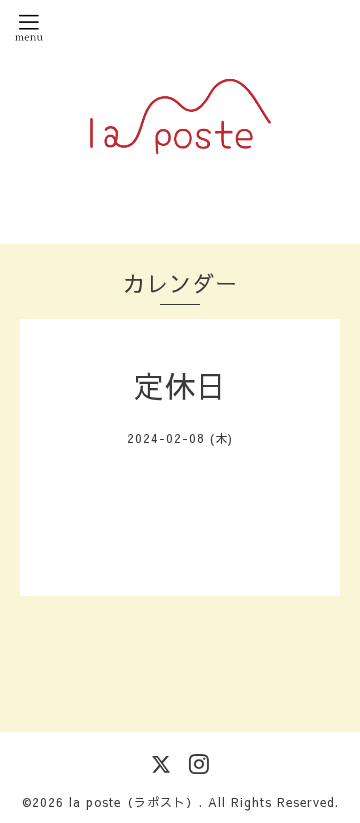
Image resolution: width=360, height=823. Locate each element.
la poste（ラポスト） (134, 802)
